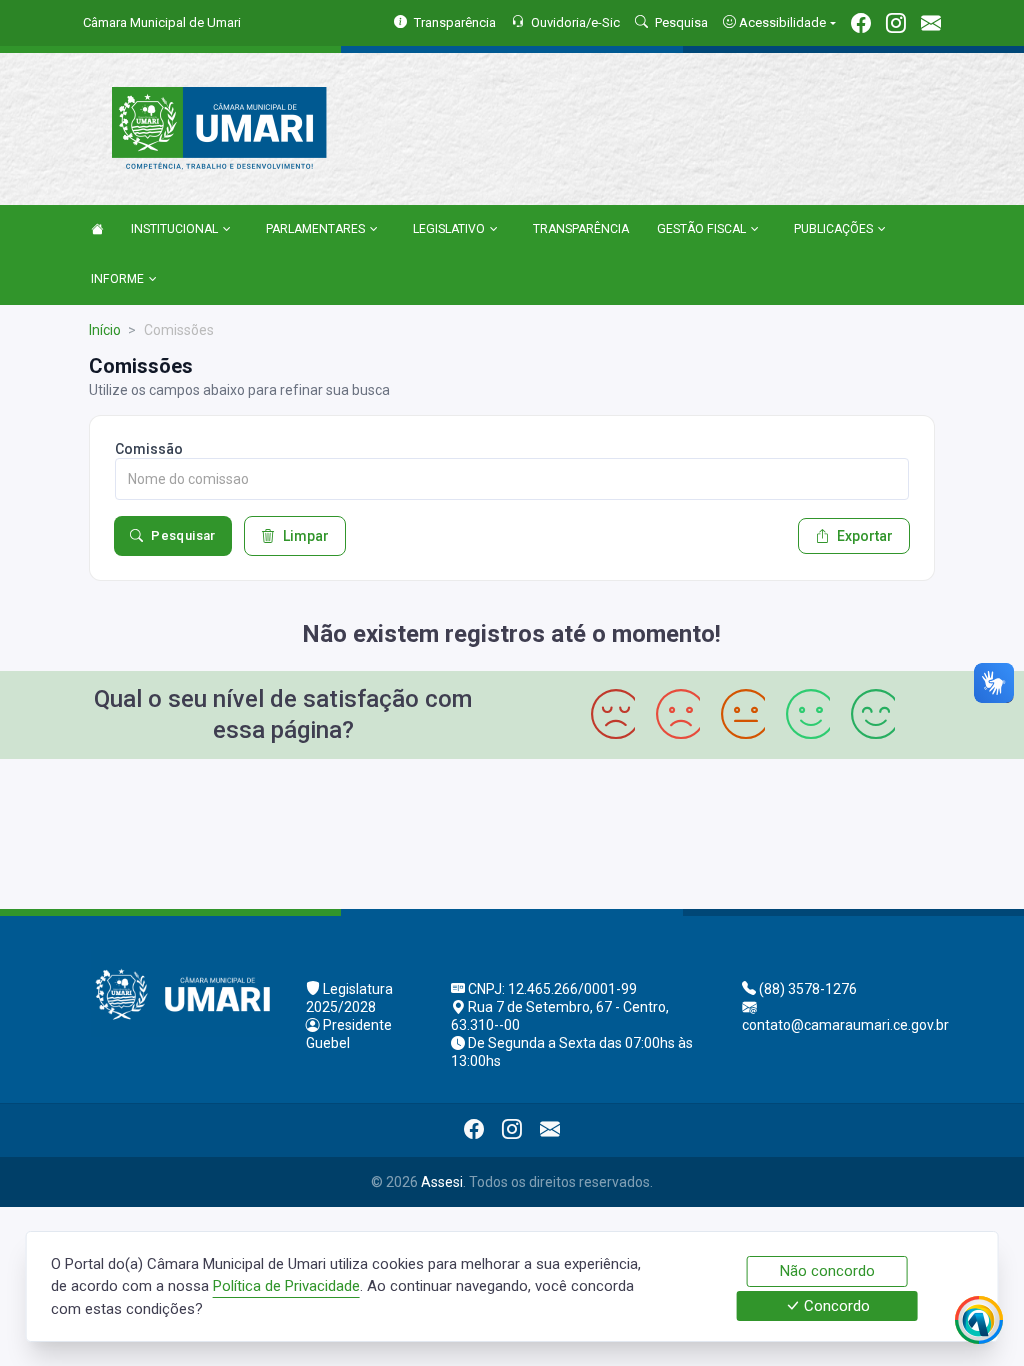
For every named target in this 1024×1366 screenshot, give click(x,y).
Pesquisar (183, 535)
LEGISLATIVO (449, 229)
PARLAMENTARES (315, 229)
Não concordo (827, 1271)
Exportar (865, 536)
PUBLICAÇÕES (833, 229)
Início (105, 330)
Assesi (442, 1182)
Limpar (306, 536)
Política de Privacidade (286, 1286)
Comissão (149, 449)
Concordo (835, 1306)
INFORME (117, 279)
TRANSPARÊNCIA (581, 229)
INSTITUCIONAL (174, 229)
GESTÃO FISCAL (701, 229)
